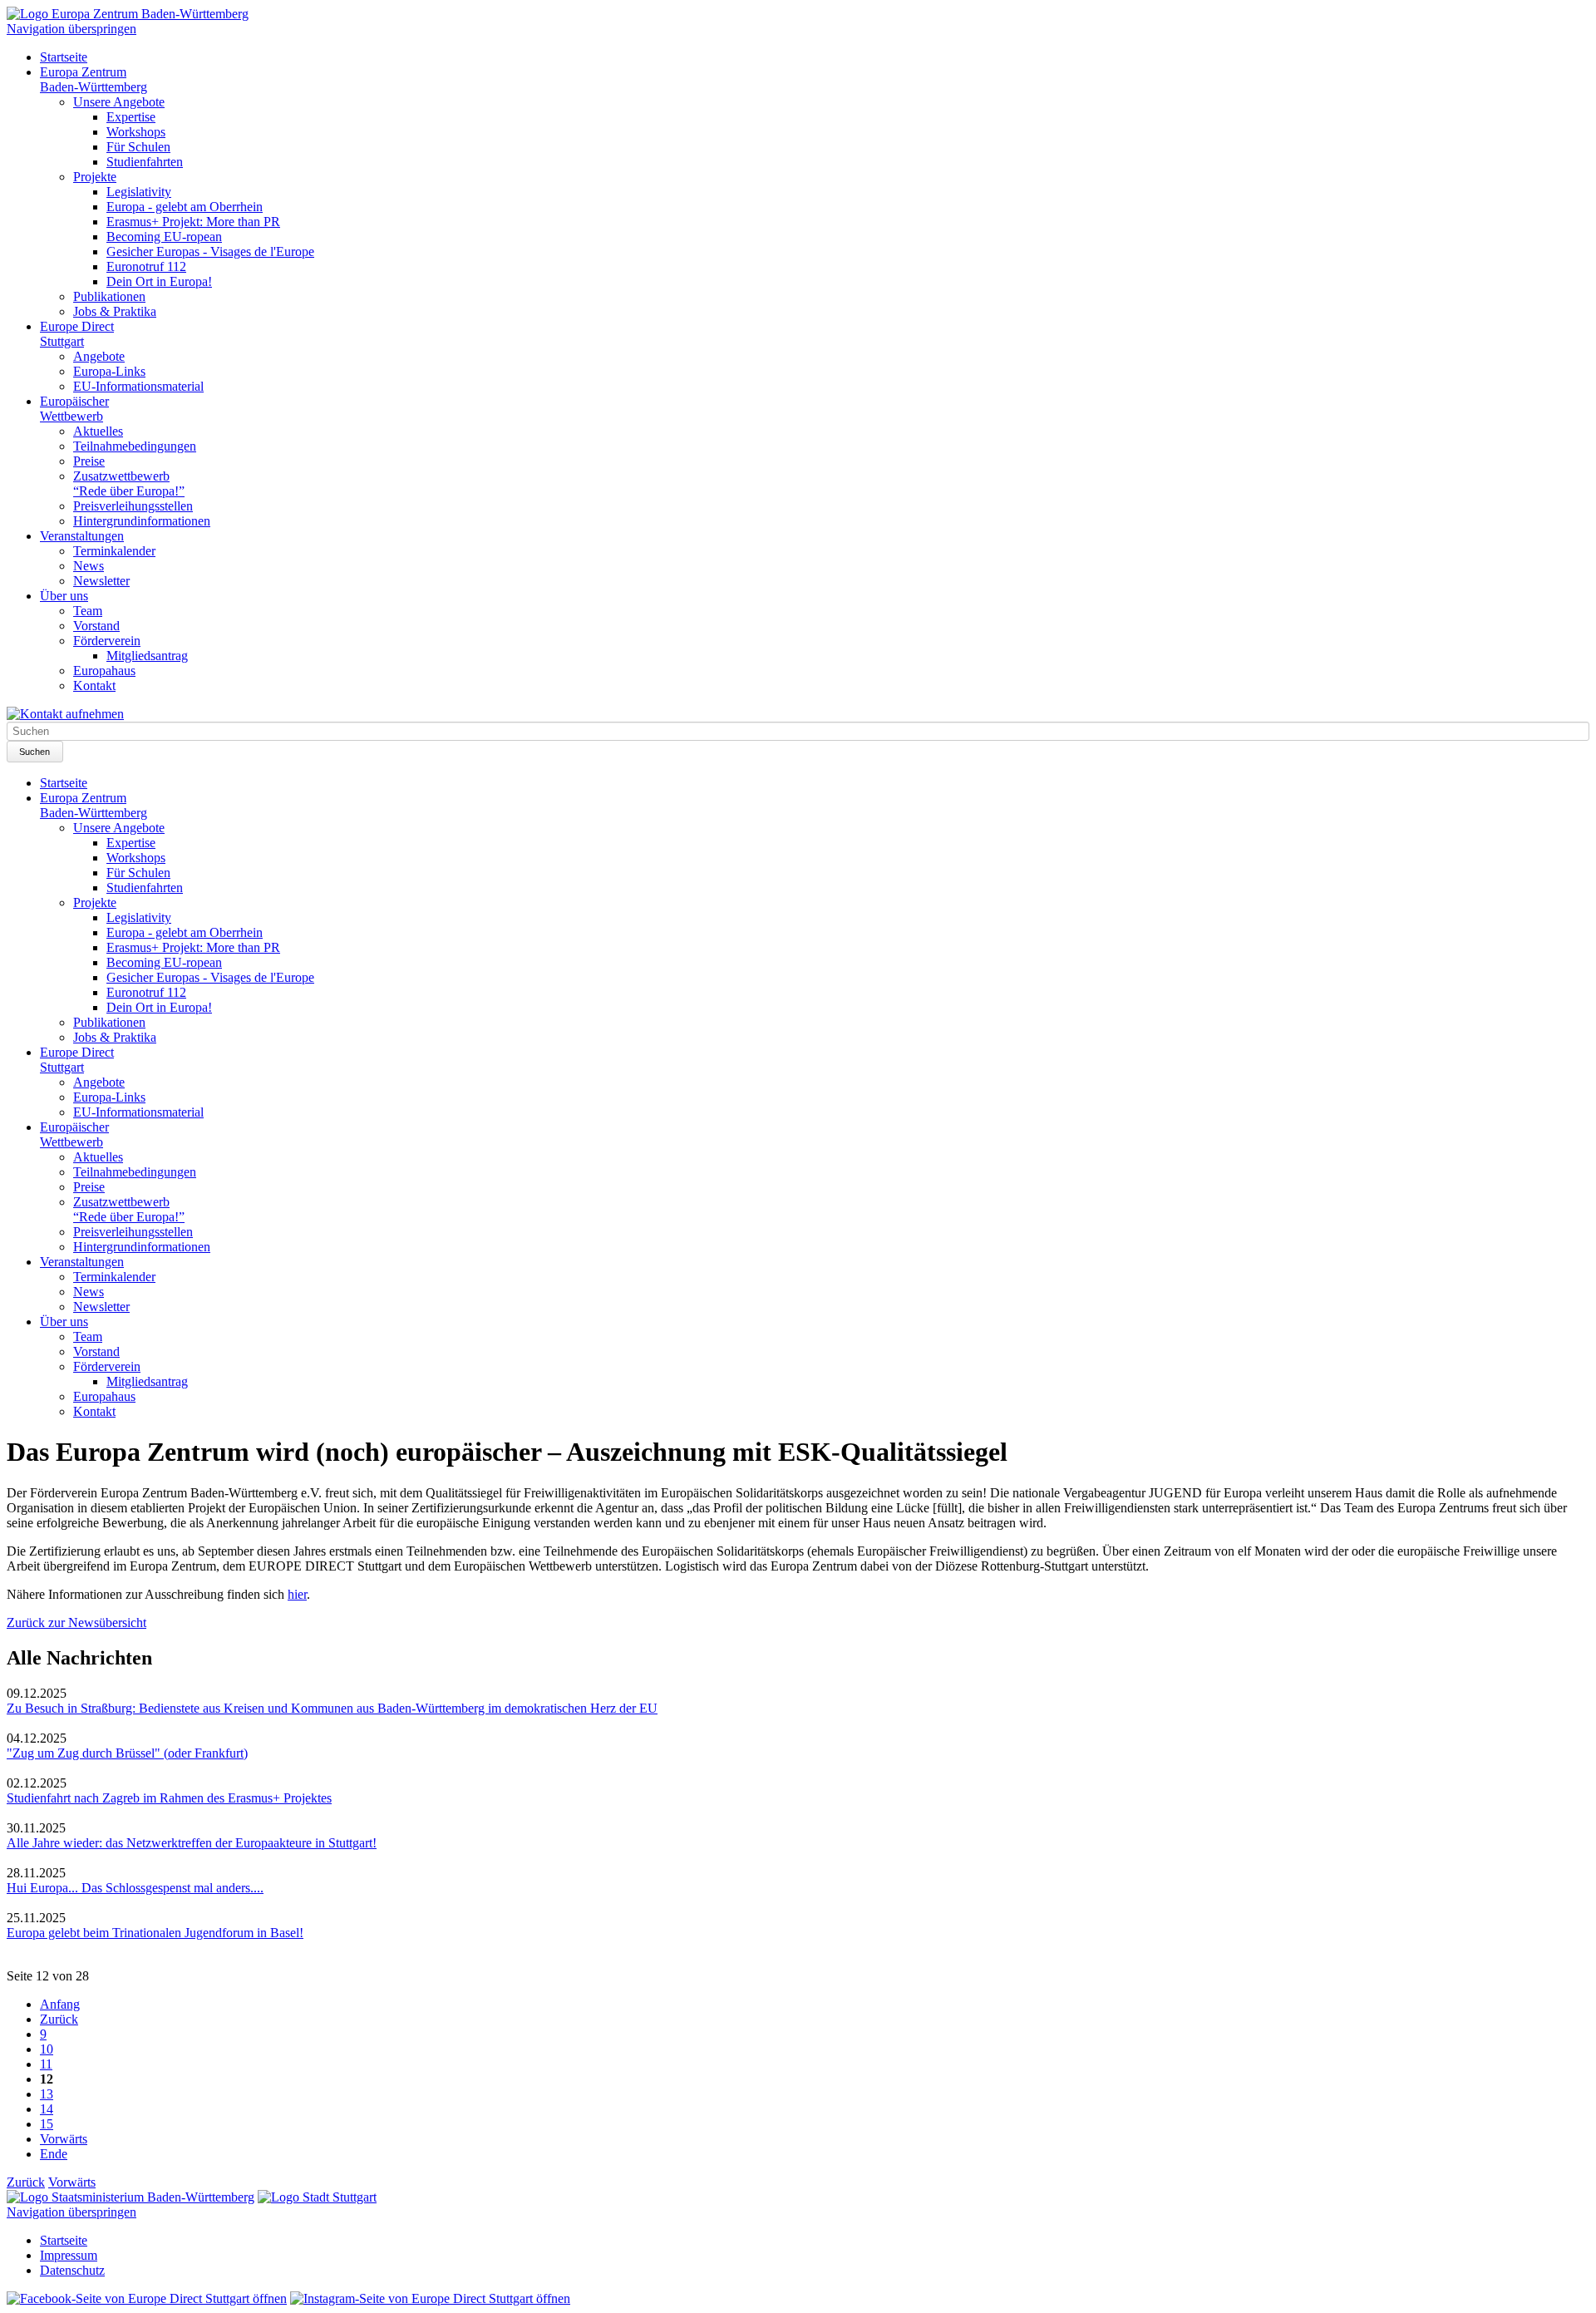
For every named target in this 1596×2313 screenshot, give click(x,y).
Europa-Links (109, 371)
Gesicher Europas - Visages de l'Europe (210, 252)
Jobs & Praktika (115, 311)
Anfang (60, 2004)
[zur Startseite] (128, 14)
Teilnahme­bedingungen (135, 446)
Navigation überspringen (71, 29)
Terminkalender (114, 551)
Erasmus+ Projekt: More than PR (193, 222)
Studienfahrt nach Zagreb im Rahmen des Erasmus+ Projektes (169, 1798)
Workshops (136, 132)
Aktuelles (98, 431)
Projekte (95, 177)
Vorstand (96, 626)
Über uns (64, 596)
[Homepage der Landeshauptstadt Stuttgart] (317, 2197)
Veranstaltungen (82, 536)
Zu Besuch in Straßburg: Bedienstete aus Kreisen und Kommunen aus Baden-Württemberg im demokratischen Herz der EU (332, 1708)
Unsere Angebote (119, 102)
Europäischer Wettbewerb (74, 409)
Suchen (34, 752)
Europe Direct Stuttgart (77, 334)
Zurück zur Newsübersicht (76, 1623)
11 (46, 2064)
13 (47, 2094)
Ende (54, 2154)
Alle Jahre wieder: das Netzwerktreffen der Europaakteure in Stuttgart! (192, 1843)
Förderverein (107, 641)
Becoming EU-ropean (164, 237)
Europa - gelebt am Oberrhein (185, 207)
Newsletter (101, 581)
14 (47, 2109)
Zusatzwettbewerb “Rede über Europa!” (129, 483)
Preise (89, 461)
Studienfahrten (145, 162)
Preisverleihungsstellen (133, 506)
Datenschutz (72, 2270)
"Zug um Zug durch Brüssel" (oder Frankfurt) (127, 1753)
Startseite (64, 57)
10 (47, 2049)
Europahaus (104, 671)
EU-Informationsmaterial (138, 386)
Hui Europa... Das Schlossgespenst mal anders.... (135, 1888)
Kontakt (94, 686)
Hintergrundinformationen (142, 521)
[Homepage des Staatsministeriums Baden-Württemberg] (131, 2197)
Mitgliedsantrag (147, 656)
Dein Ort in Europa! (159, 281)
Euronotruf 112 (146, 266)
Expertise (131, 117)
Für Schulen (138, 147)
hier (297, 1594)
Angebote (99, 356)
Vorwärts (64, 2139)
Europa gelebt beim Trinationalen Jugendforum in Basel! (155, 1933)
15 (47, 2124)
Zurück (59, 2019)
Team (88, 611)
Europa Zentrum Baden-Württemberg (94, 79)
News (89, 566)
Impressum (69, 2255)
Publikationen (109, 296)
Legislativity (139, 192)
